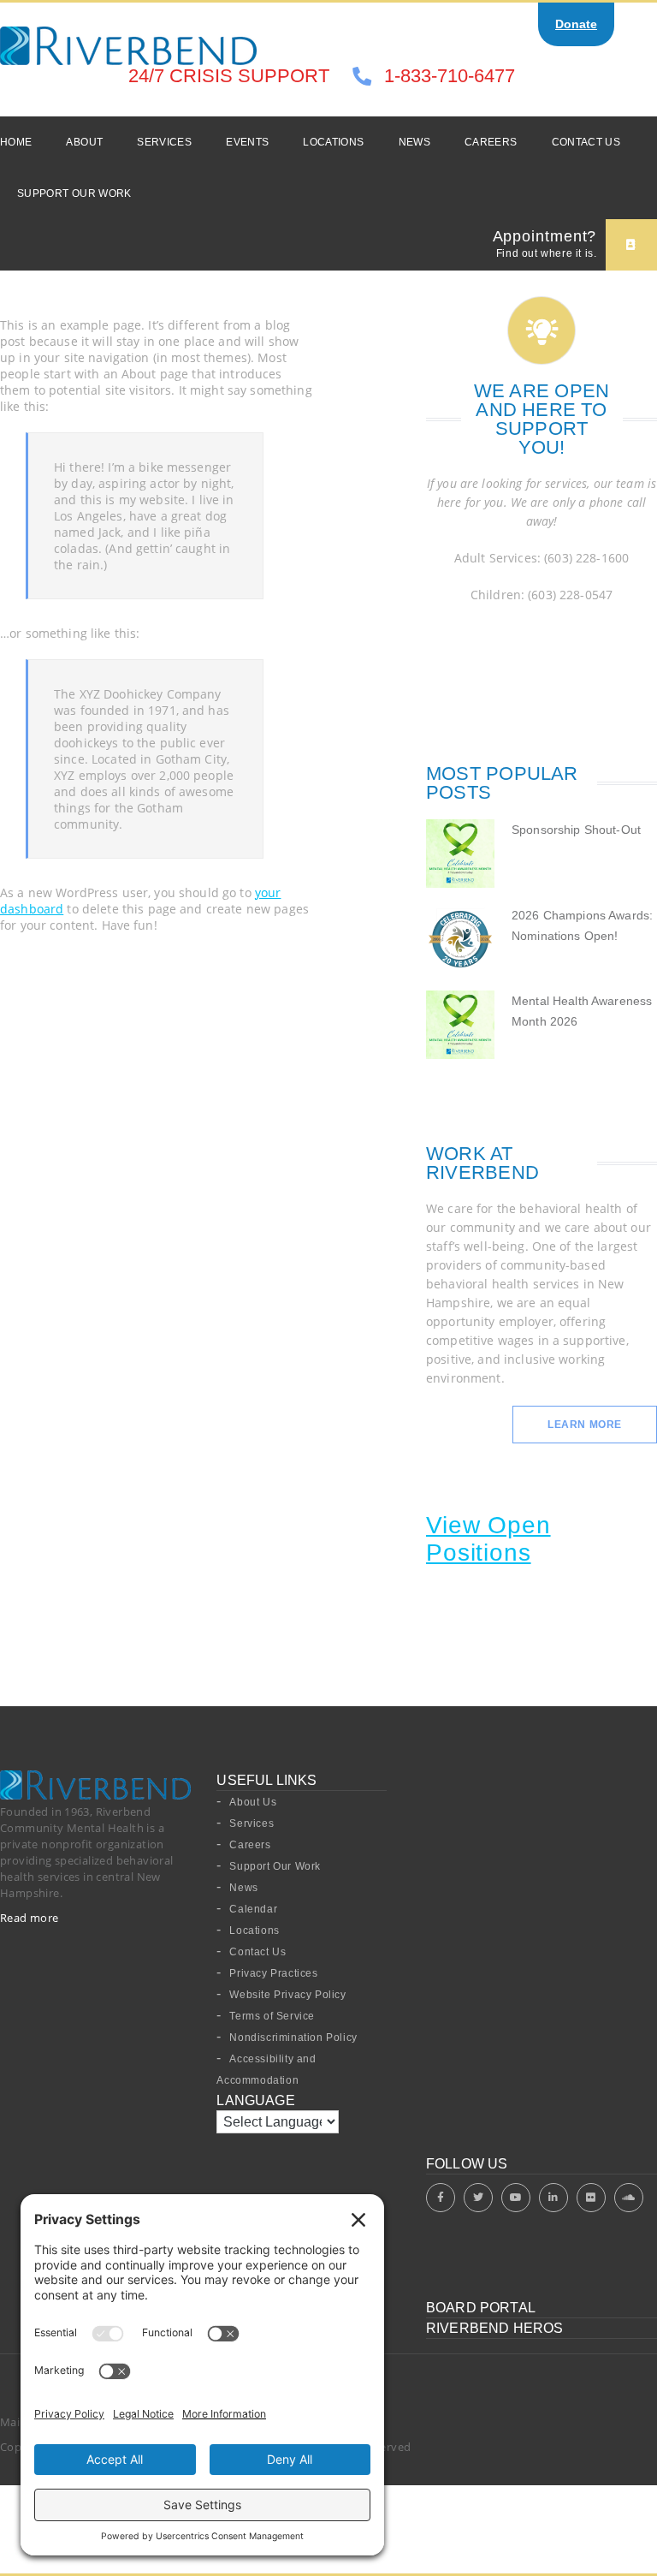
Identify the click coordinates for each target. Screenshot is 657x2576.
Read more (30, 1918)
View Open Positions (488, 1539)
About (84, 142)
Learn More (585, 1425)
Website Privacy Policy (287, 1995)
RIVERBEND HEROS (494, 2328)
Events (247, 142)
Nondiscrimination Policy (293, 2038)
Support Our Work (74, 193)
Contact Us (586, 142)
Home (16, 142)
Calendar (253, 1909)
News (414, 142)
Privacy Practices (273, 1973)
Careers (491, 142)
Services (164, 142)
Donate (576, 24)
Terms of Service (272, 2016)
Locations (333, 142)
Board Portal (481, 2308)
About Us (253, 1802)
